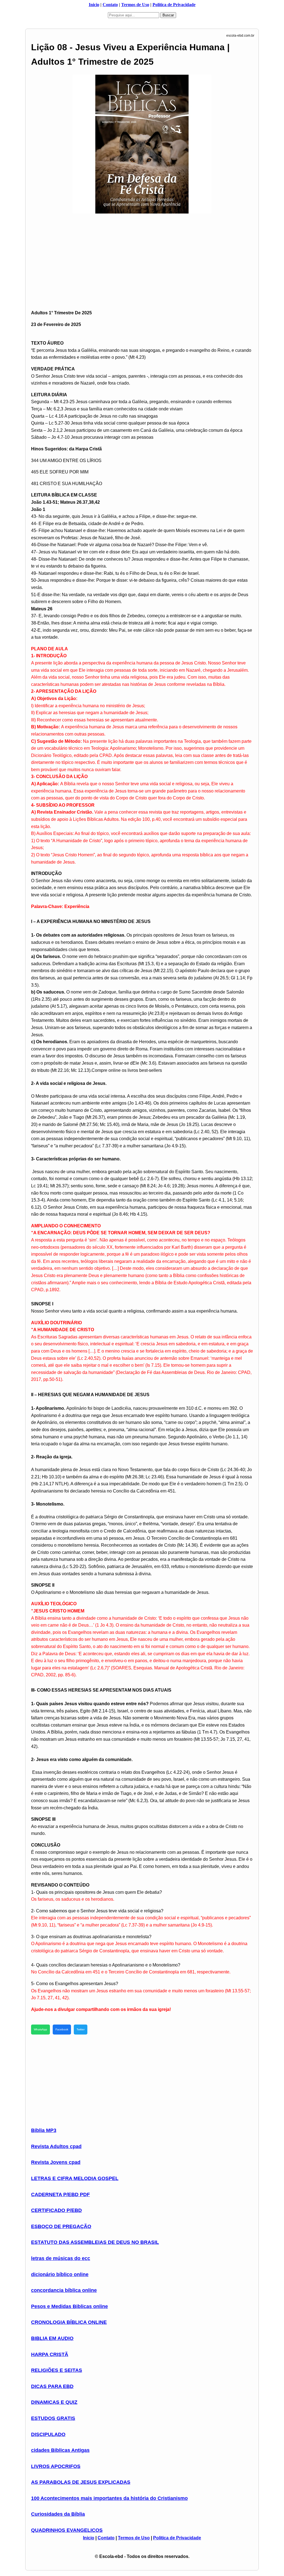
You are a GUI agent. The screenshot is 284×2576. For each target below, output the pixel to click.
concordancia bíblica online (64, 2290)
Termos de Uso (135, 5)
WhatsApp (40, 2029)
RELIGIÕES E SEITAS (57, 2370)
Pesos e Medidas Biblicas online (69, 2306)
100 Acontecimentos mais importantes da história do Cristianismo (109, 2498)
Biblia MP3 (44, 2130)
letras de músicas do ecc (61, 2258)
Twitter (81, 2029)
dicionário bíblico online (60, 2274)
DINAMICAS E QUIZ (54, 2402)
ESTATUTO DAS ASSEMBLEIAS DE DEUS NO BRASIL (95, 2242)
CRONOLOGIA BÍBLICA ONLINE (69, 2322)
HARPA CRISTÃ (50, 2354)
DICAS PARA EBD (52, 2386)
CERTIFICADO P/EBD (56, 2210)
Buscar (168, 15)
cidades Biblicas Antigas (60, 2450)
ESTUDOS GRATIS (53, 2418)
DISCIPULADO (48, 2434)
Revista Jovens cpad (56, 2162)
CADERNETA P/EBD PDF (60, 2194)
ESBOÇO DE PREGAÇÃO (61, 2226)
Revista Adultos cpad (56, 2146)
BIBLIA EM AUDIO (52, 2338)
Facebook (62, 2029)
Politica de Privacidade (174, 5)
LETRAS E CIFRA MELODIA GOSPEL (75, 2178)
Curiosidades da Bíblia (58, 2514)
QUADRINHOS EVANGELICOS (67, 2530)
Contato (110, 5)
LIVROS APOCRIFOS (56, 2466)
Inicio (94, 5)
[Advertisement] (142, 255)
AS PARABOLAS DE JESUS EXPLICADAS (81, 2482)
